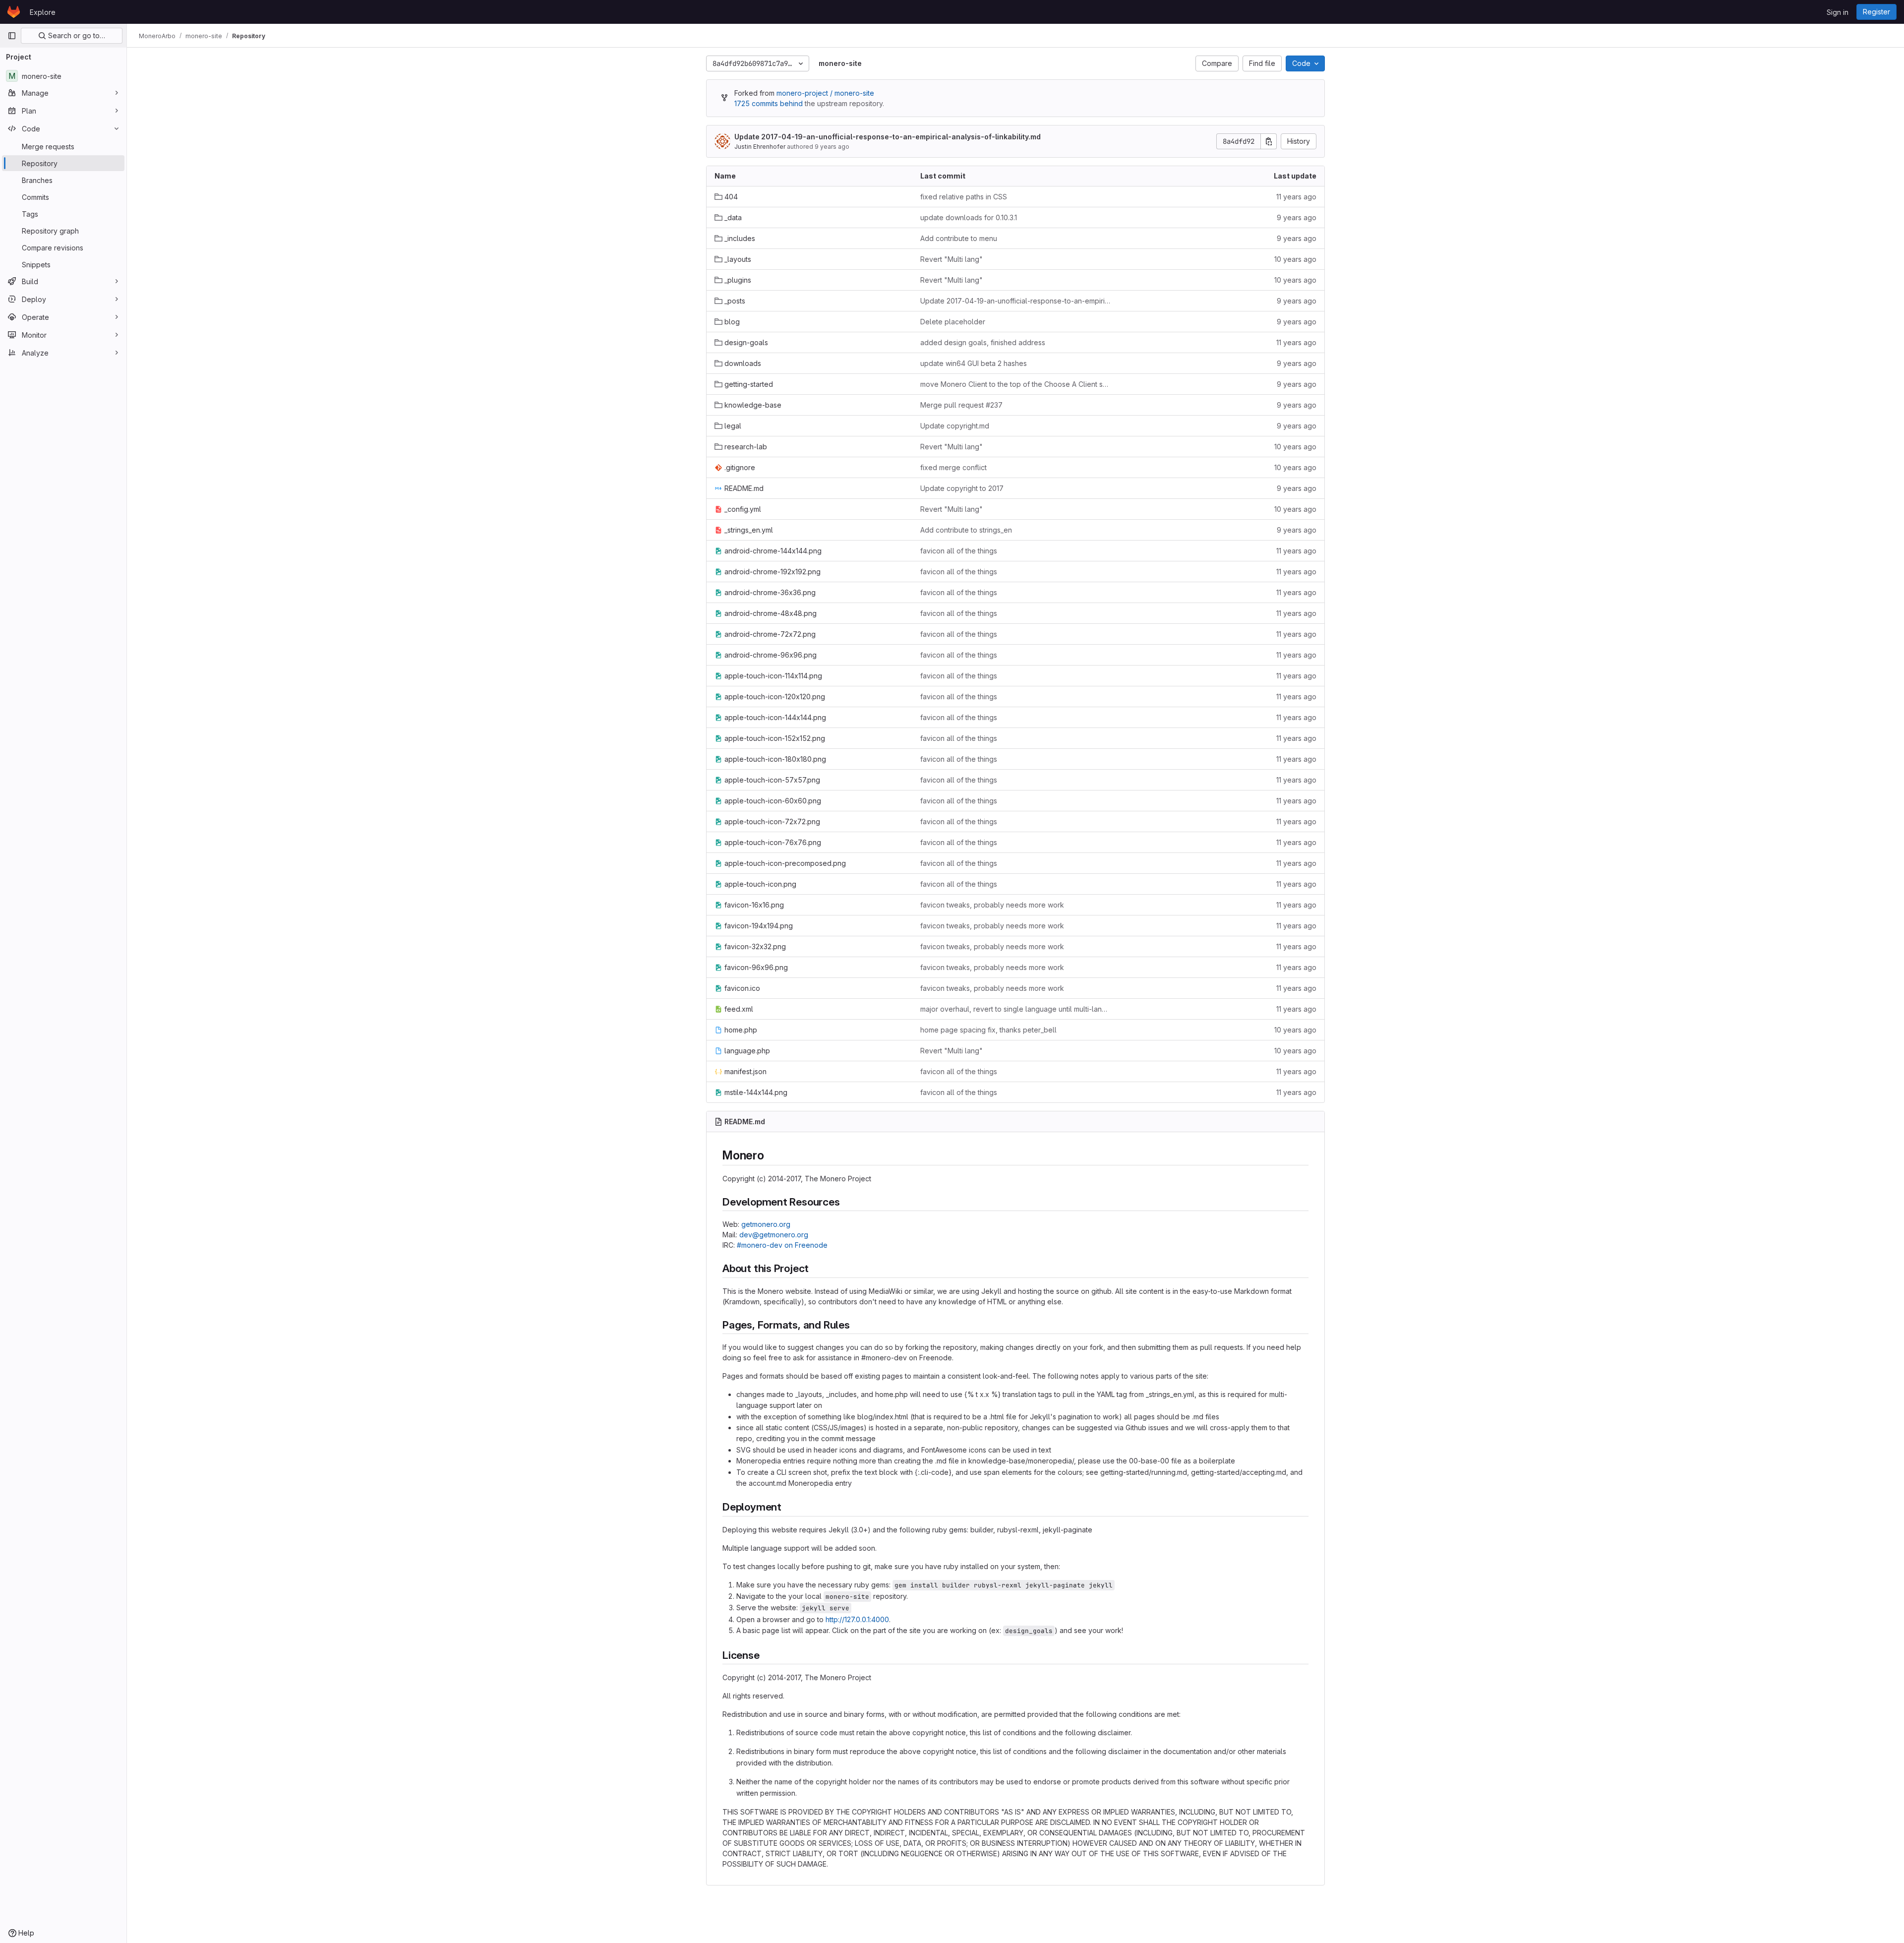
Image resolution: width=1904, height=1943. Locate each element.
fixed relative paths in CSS (964, 197)
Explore (43, 12)
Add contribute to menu (959, 238)
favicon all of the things (959, 551)
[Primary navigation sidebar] (12, 36)
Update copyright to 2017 (962, 488)
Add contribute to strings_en (966, 530)
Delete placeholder (953, 322)
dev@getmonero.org (774, 1235)
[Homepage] (14, 12)
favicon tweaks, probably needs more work (992, 905)
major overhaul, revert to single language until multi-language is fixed (1015, 1009)
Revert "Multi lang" (952, 259)
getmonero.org (766, 1224)
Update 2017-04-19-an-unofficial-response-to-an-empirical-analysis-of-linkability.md (888, 137)
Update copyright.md (955, 426)
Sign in (1838, 12)
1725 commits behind (769, 103)
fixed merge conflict (953, 467)
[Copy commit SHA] (1269, 141)
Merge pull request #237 (961, 405)
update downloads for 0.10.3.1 (969, 217)
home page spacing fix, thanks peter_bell (988, 1030)
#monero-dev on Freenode (782, 1245)
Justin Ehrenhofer (760, 147)
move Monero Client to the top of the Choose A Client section (1015, 384)
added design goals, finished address (983, 342)
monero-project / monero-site (825, 93)
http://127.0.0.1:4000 (857, 1619)
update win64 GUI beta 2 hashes (974, 363)
